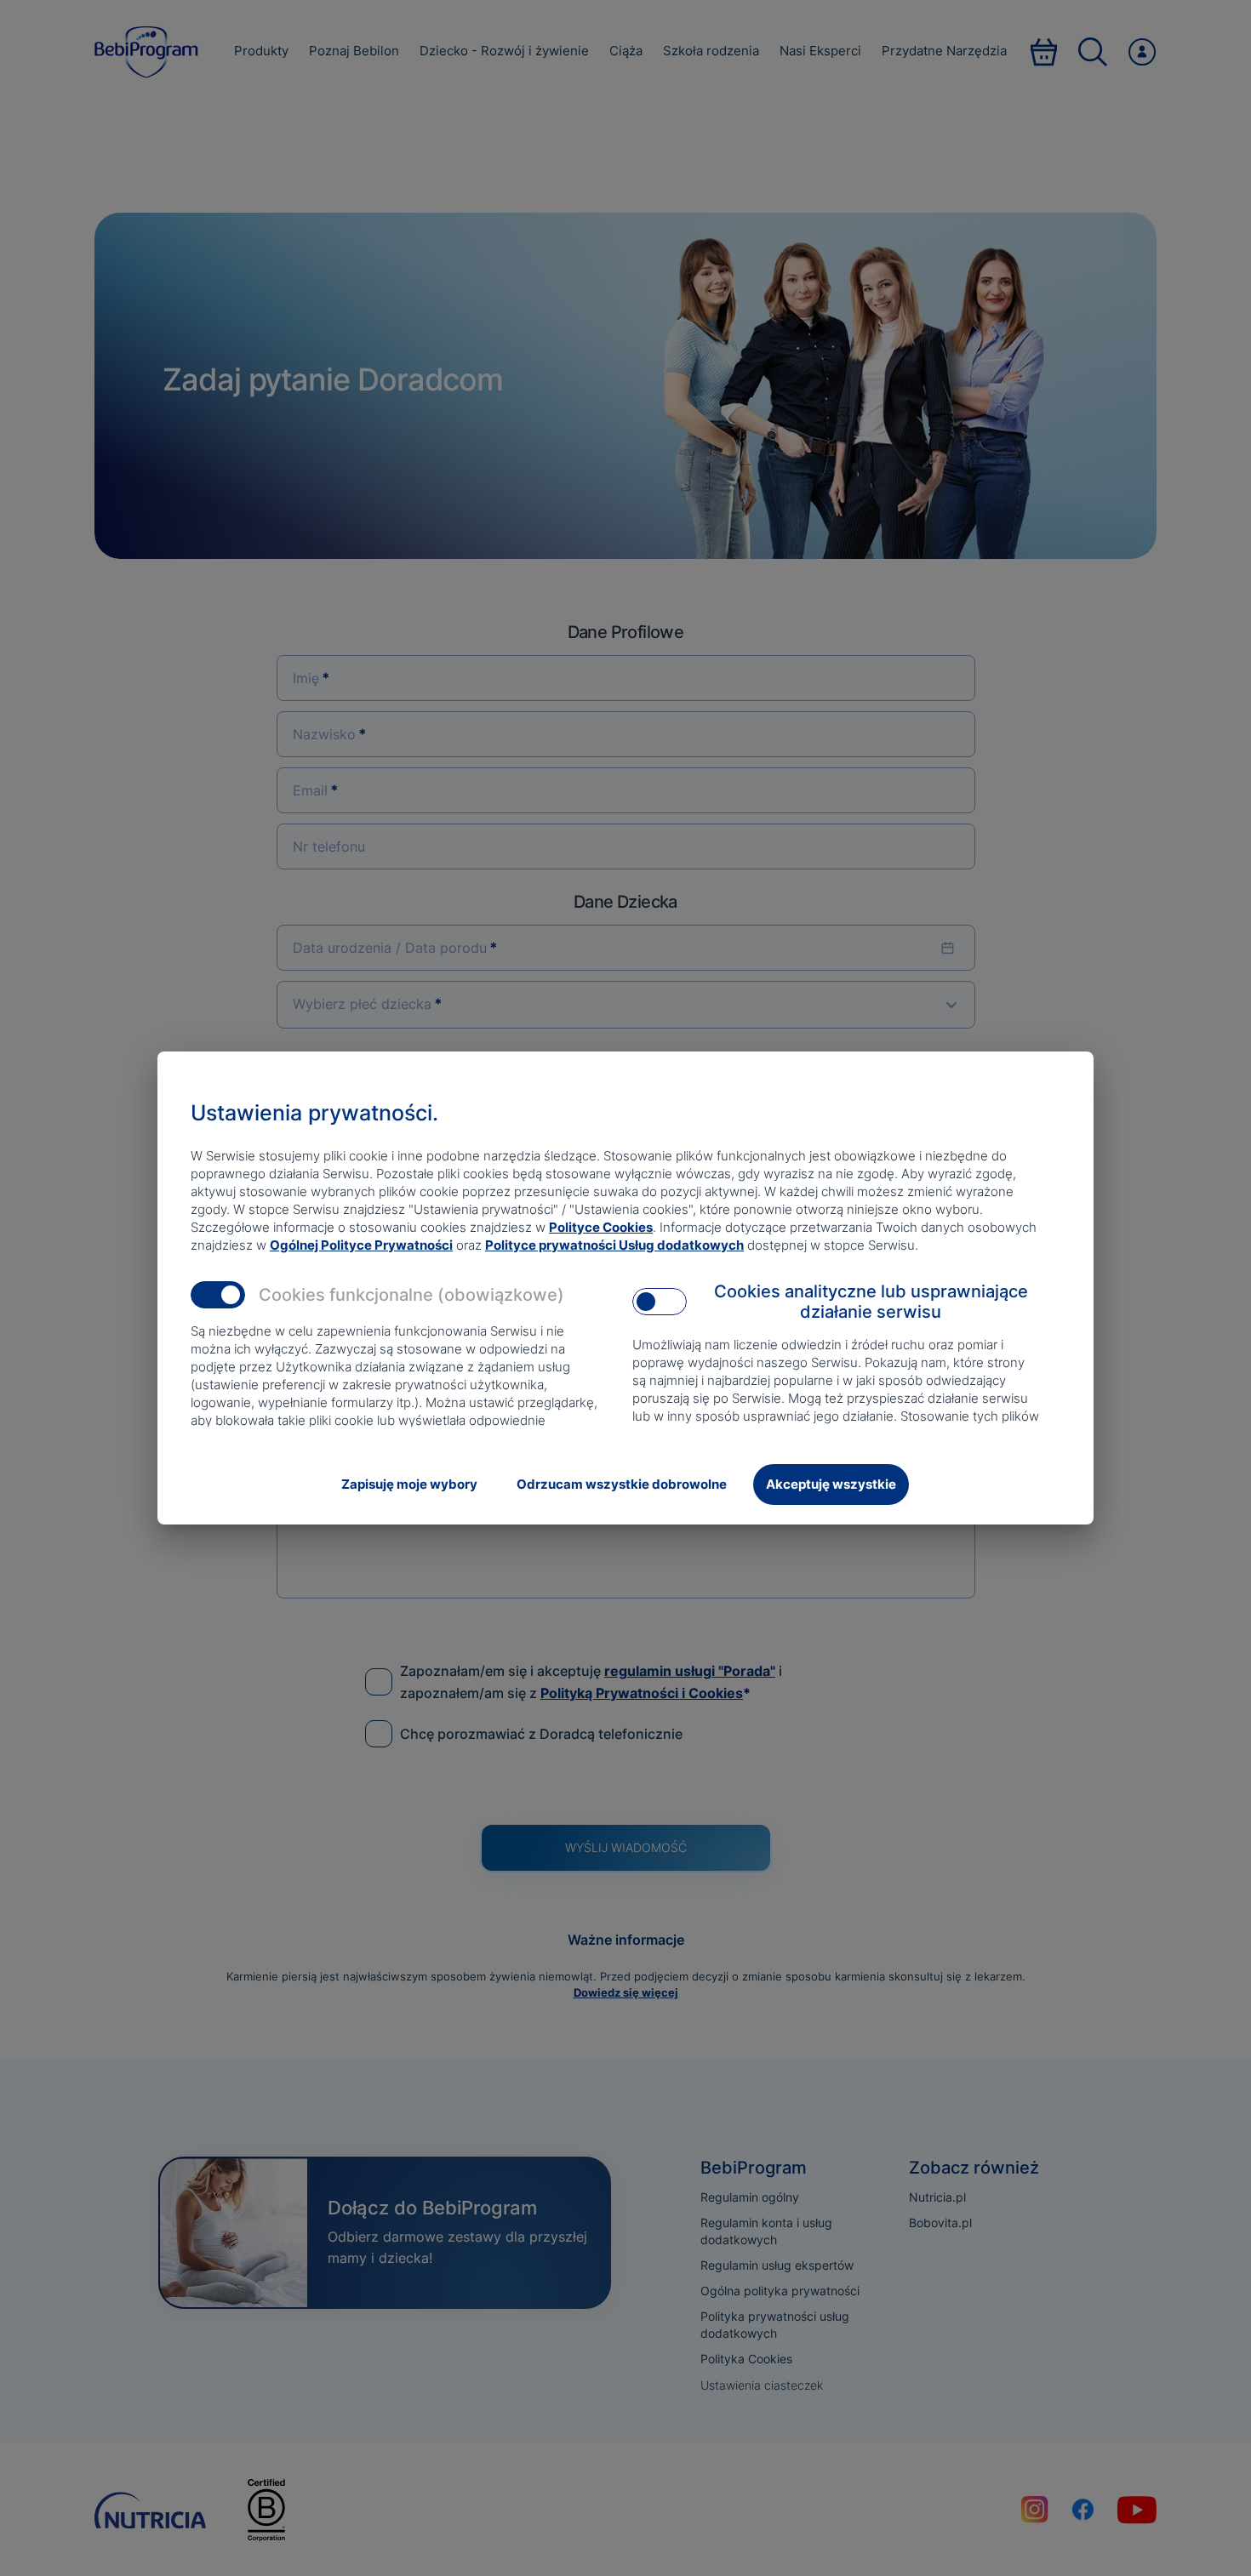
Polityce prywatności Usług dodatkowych (614, 1245)
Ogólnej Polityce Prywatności (361, 1245)
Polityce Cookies (601, 1227)
